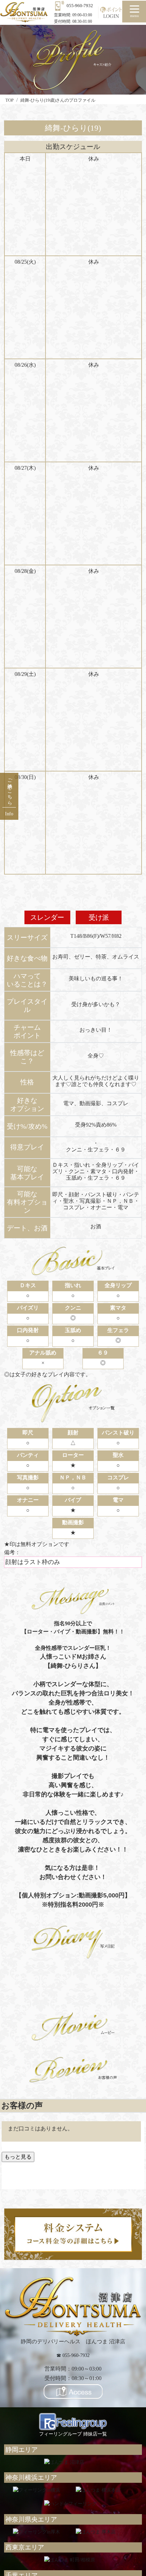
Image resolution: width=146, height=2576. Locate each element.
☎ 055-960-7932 (73, 2355)
